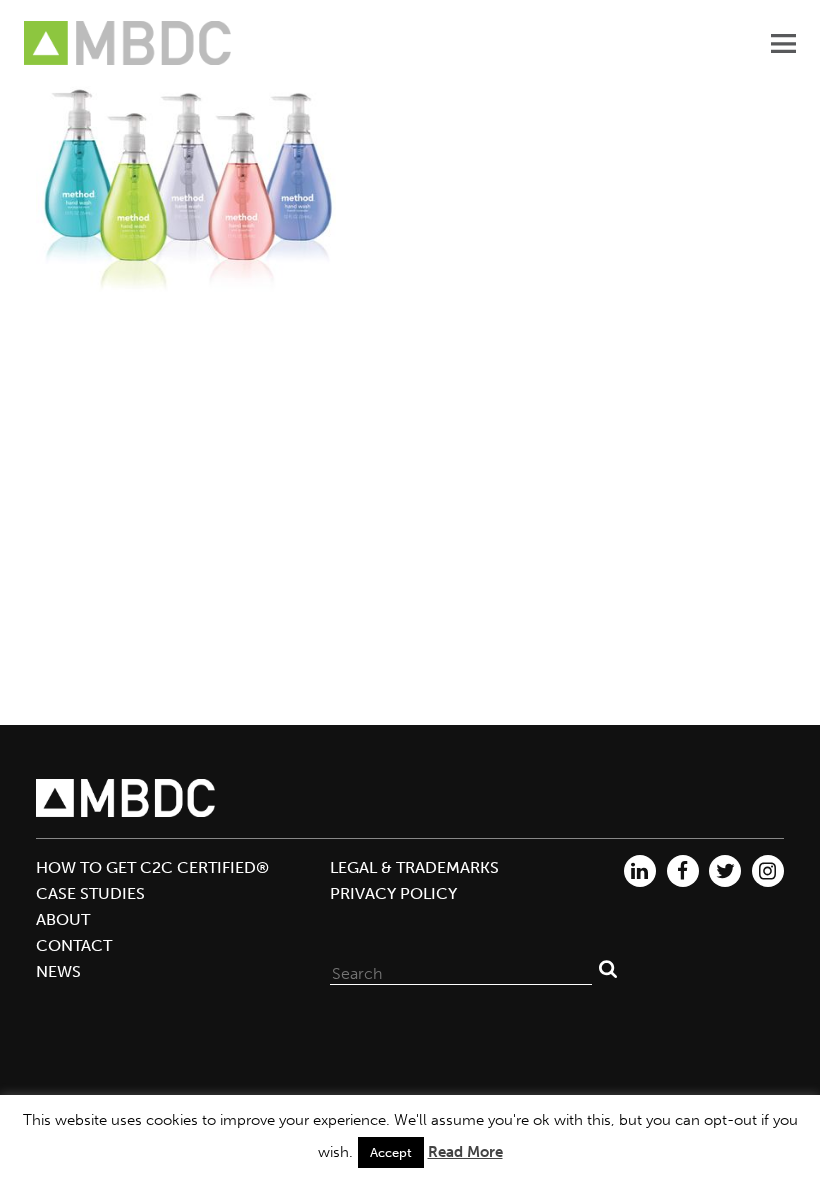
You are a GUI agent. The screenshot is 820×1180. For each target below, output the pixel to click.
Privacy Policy (393, 893)
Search (608, 969)
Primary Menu (783, 43)
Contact (74, 945)
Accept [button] (391, 1152)
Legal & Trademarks (414, 867)
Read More (465, 1152)
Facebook (683, 871)
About (63, 919)
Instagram (768, 871)
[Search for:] (461, 969)
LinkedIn (640, 871)
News (58, 971)
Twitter (725, 871)
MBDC (129, 43)
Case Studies (90, 893)
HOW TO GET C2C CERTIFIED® (152, 867)
